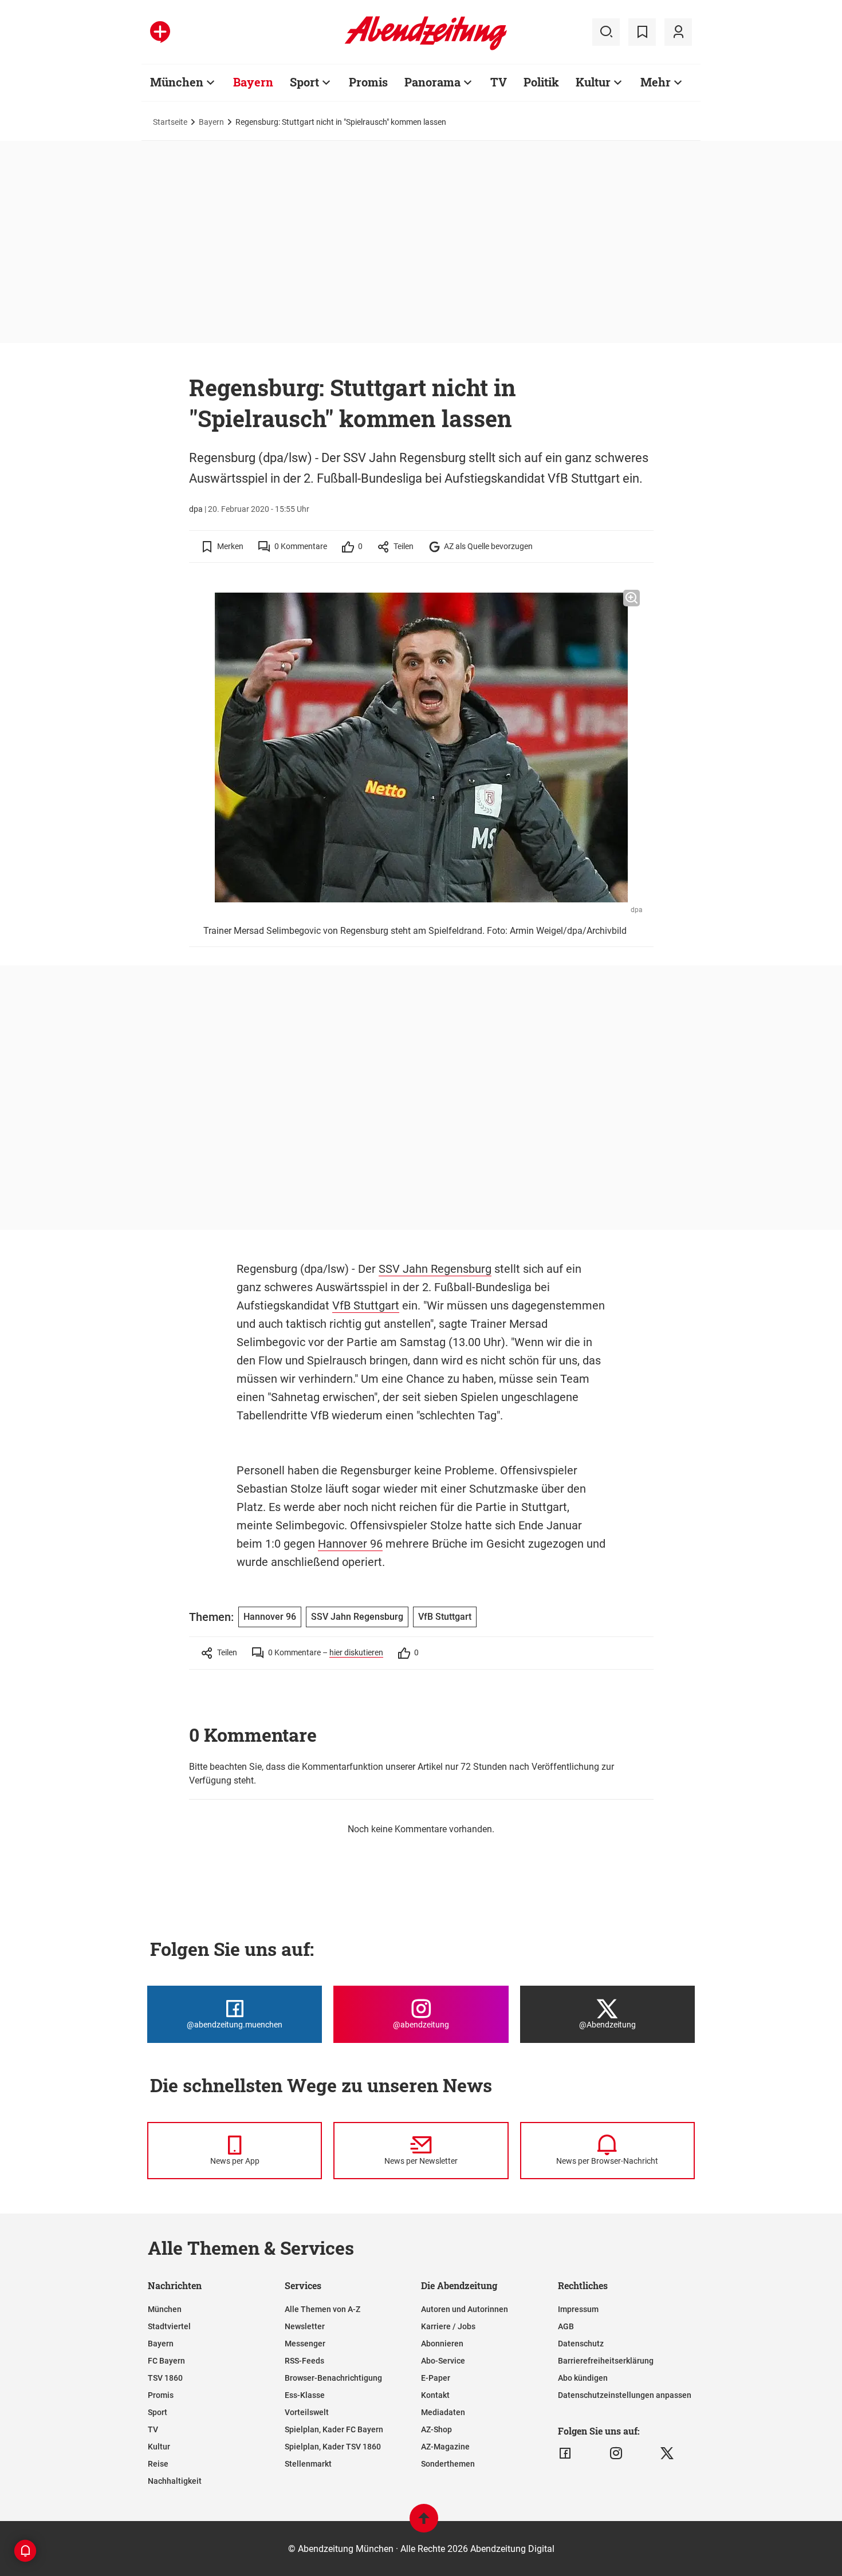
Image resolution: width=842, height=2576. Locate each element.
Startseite (170, 122)
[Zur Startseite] (426, 48)
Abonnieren (442, 2344)
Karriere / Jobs (448, 2326)
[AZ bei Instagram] (616, 2453)
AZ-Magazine (445, 2447)
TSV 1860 (165, 2378)
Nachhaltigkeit (175, 2481)
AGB (566, 2326)
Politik (541, 82)
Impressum (578, 2309)
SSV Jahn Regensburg (435, 1269)
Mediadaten (443, 2412)
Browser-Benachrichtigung (333, 2378)
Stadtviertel (169, 2326)
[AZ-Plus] (160, 32)
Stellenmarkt (308, 2464)
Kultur (593, 82)
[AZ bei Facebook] (565, 2453)
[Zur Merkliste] (642, 32)
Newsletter (305, 2326)
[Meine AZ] (678, 32)
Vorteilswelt (307, 2412)
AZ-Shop (436, 2429)
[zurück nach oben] (424, 2524)
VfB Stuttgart (366, 1305)
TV (499, 82)
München (177, 82)
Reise (158, 2464)
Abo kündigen (583, 2378)
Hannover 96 (350, 1544)
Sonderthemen (448, 2464)
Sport (304, 82)
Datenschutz (581, 2344)
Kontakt (435, 2395)
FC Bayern (166, 2361)
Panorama (432, 82)
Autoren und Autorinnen (465, 2309)
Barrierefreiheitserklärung (606, 2361)
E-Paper (436, 2378)
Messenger (305, 2344)
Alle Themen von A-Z (322, 2309)
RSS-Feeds (304, 2361)
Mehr (656, 82)
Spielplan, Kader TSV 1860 (333, 2447)
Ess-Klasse (305, 2395)
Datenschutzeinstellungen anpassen (625, 2395)
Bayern (253, 82)
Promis (368, 82)
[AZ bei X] (667, 2453)
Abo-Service (443, 2361)
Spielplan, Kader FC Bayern (334, 2429)
